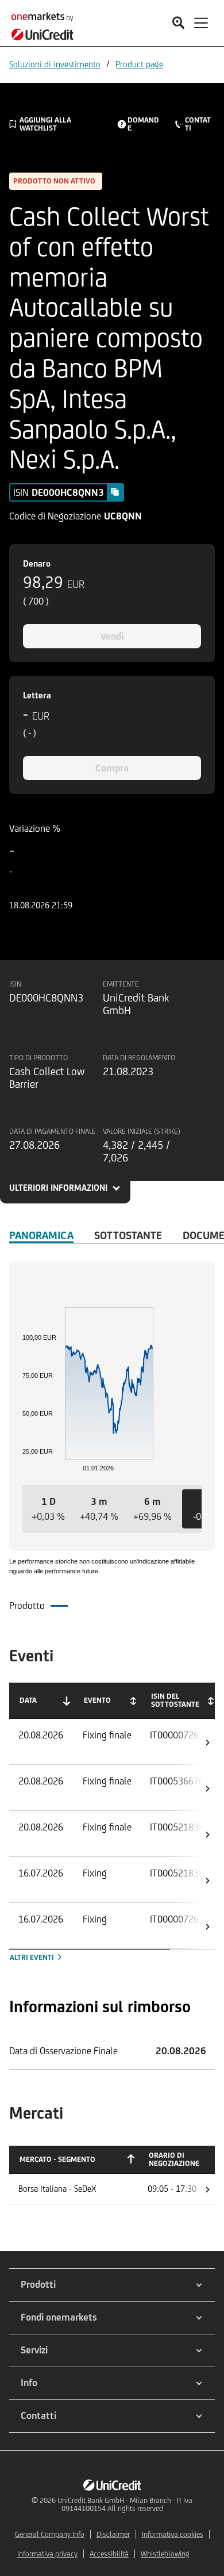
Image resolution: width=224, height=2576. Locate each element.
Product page (139, 64)
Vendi (112, 636)
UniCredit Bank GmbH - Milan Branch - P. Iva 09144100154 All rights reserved (125, 2504)
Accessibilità (109, 2554)
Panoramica (41, 1235)
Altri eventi (33, 1957)
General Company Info (50, 2534)
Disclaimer (113, 2534)
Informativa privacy (47, 2554)
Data (28, 1700)
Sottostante (128, 1235)
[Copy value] (115, 492)
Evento (97, 1700)
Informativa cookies (173, 2534)
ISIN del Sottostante (175, 1700)
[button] (48, 1509)
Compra (112, 768)
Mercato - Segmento (57, 2159)
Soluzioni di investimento (55, 64)
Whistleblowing (165, 2554)
